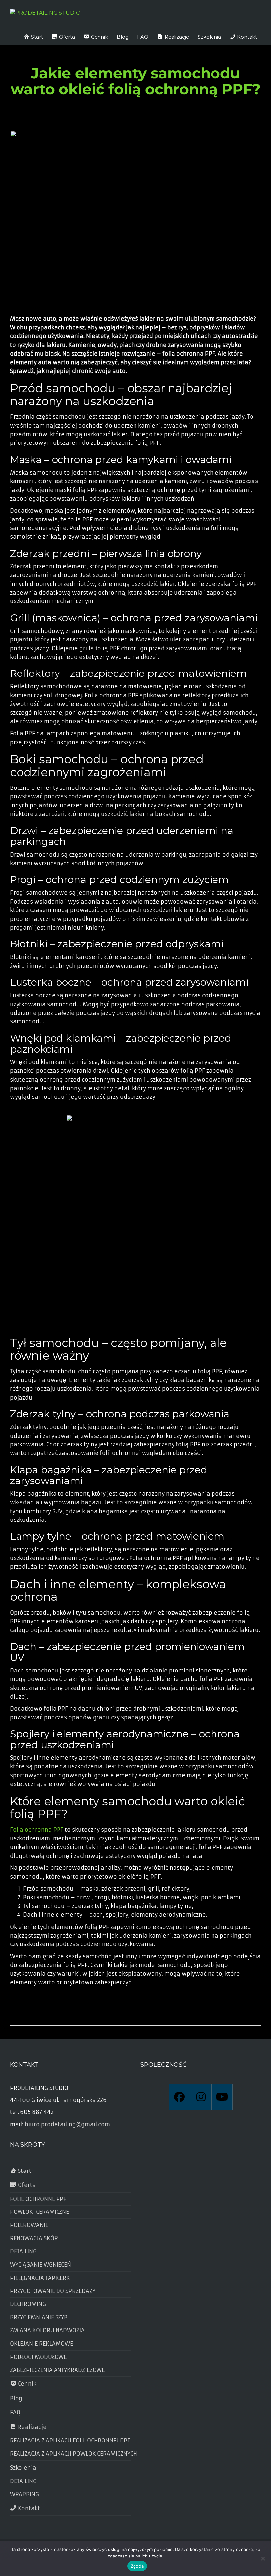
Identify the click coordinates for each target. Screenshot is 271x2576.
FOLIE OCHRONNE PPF (38, 2199)
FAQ (143, 37)
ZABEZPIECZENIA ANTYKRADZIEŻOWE (57, 2370)
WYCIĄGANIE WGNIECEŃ (40, 2265)
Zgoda (137, 2566)
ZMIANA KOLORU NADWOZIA (47, 2330)
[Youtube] (222, 2097)
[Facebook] (179, 2097)
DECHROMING (28, 2304)
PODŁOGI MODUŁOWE (38, 2357)
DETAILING (23, 2251)
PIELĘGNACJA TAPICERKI (41, 2278)
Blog (123, 37)
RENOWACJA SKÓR (34, 2238)
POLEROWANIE (29, 2225)
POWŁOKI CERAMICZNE (39, 2212)
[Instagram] (201, 2097)
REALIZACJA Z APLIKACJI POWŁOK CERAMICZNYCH (70, 2454)
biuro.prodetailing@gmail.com (67, 2124)
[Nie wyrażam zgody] (263, 2558)
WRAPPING (24, 2494)
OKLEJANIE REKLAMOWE (41, 2344)
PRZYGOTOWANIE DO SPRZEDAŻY (53, 2291)
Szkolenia (209, 37)
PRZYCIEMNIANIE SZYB (39, 2317)
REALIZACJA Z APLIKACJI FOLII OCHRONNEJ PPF (70, 2441)
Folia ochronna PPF (37, 1830)
